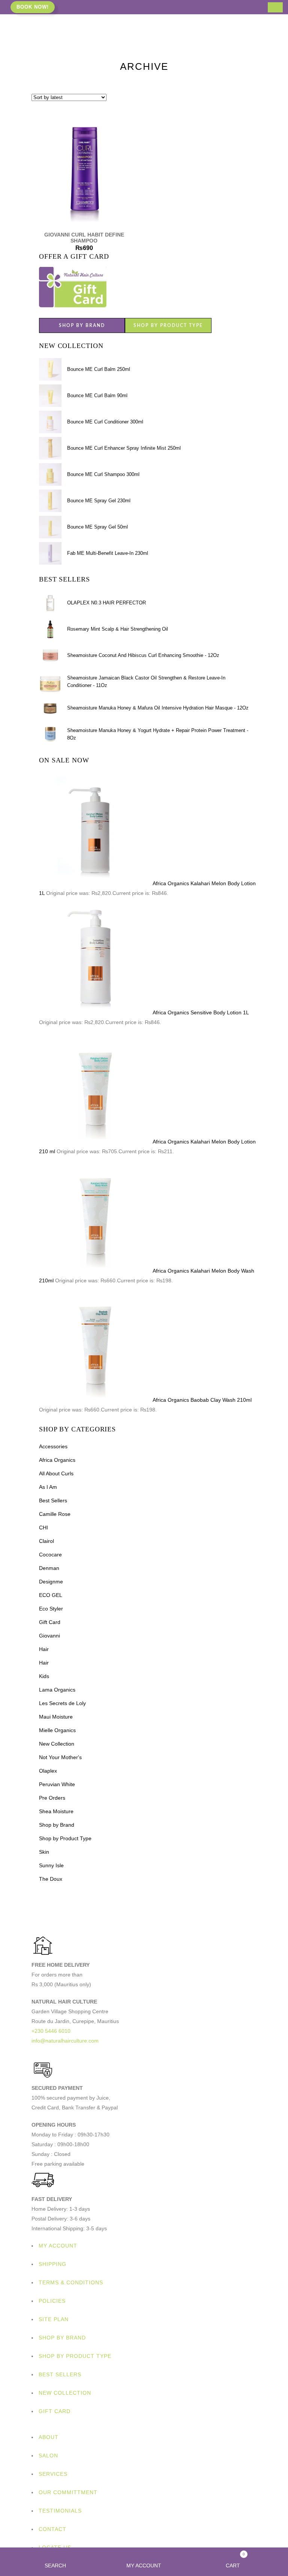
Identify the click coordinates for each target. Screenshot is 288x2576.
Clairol (46, 1541)
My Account (58, 2246)
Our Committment (68, 2492)
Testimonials (60, 2511)
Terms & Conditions (71, 2282)
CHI (43, 1528)
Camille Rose (55, 1514)
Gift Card (50, 1622)
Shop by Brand (57, 1825)
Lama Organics (57, 1690)
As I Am (48, 1487)
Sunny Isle (51, 1865)
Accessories (53, 1446)
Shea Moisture (56, 1811)
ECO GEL (51, 1595)
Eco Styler (51, 1609)
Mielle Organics (57, 1730)
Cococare (50, 1555)
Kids (44, 1676)
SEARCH (55, 2565)
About (49, 2437)
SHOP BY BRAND (82, 325)
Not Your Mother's (60, 1757)
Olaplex (48, 1771)
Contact (52, 2529)
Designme (51, 1582)
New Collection (57, 1744)
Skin (44, 1852)
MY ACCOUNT (144, 2565)
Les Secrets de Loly (62, 1703)
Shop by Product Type (65, 1838)
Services (53, 2474)
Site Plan (54, 2319)
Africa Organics (57, 1460)
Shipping (52, 2264)
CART (235, 2560)
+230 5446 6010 (51, 2031)
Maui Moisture (56, 1717)
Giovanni (49, 1636)
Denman (49, 1568)
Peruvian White (57, 1784)
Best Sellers (53, 1500)
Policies (52, 2301)
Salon (48, 2455)
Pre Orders (52, 1798)
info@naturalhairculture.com (65, 2041)
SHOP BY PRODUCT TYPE (168, 325)
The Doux (51, 1879)
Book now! (33, 7)
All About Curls (56, 1473)
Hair (44, 1649)
